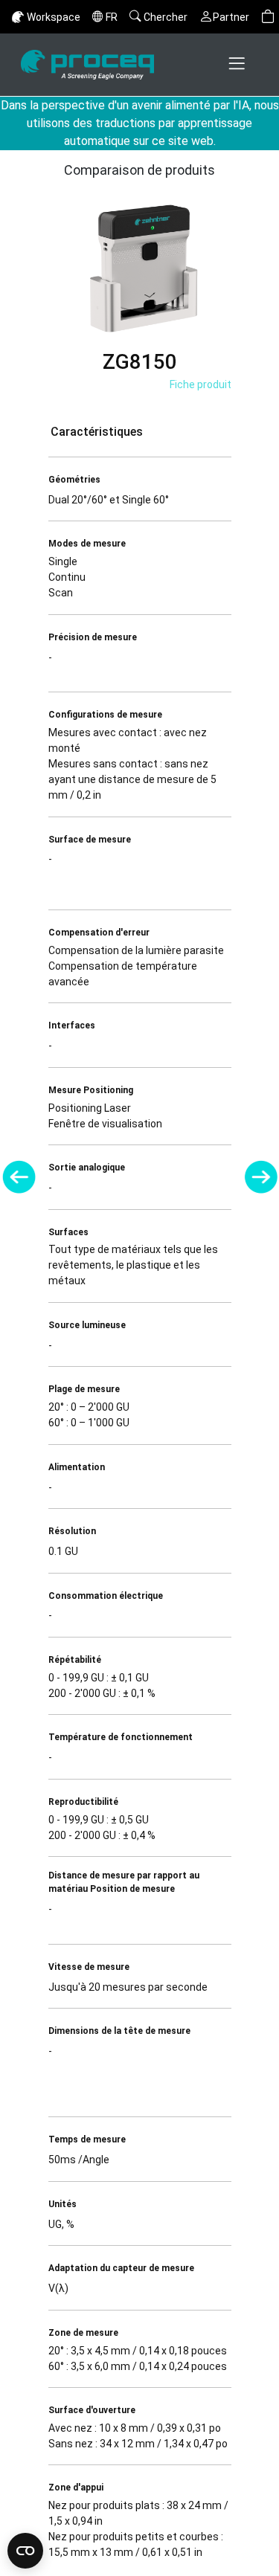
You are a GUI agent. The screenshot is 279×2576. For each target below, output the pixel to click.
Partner (231, 17)
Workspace (54, 17)
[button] (268, 17)
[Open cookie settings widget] (25, 2551)
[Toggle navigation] (238, 65)
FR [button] (112, 17)
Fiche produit (201, 384)
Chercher (166, 17)
